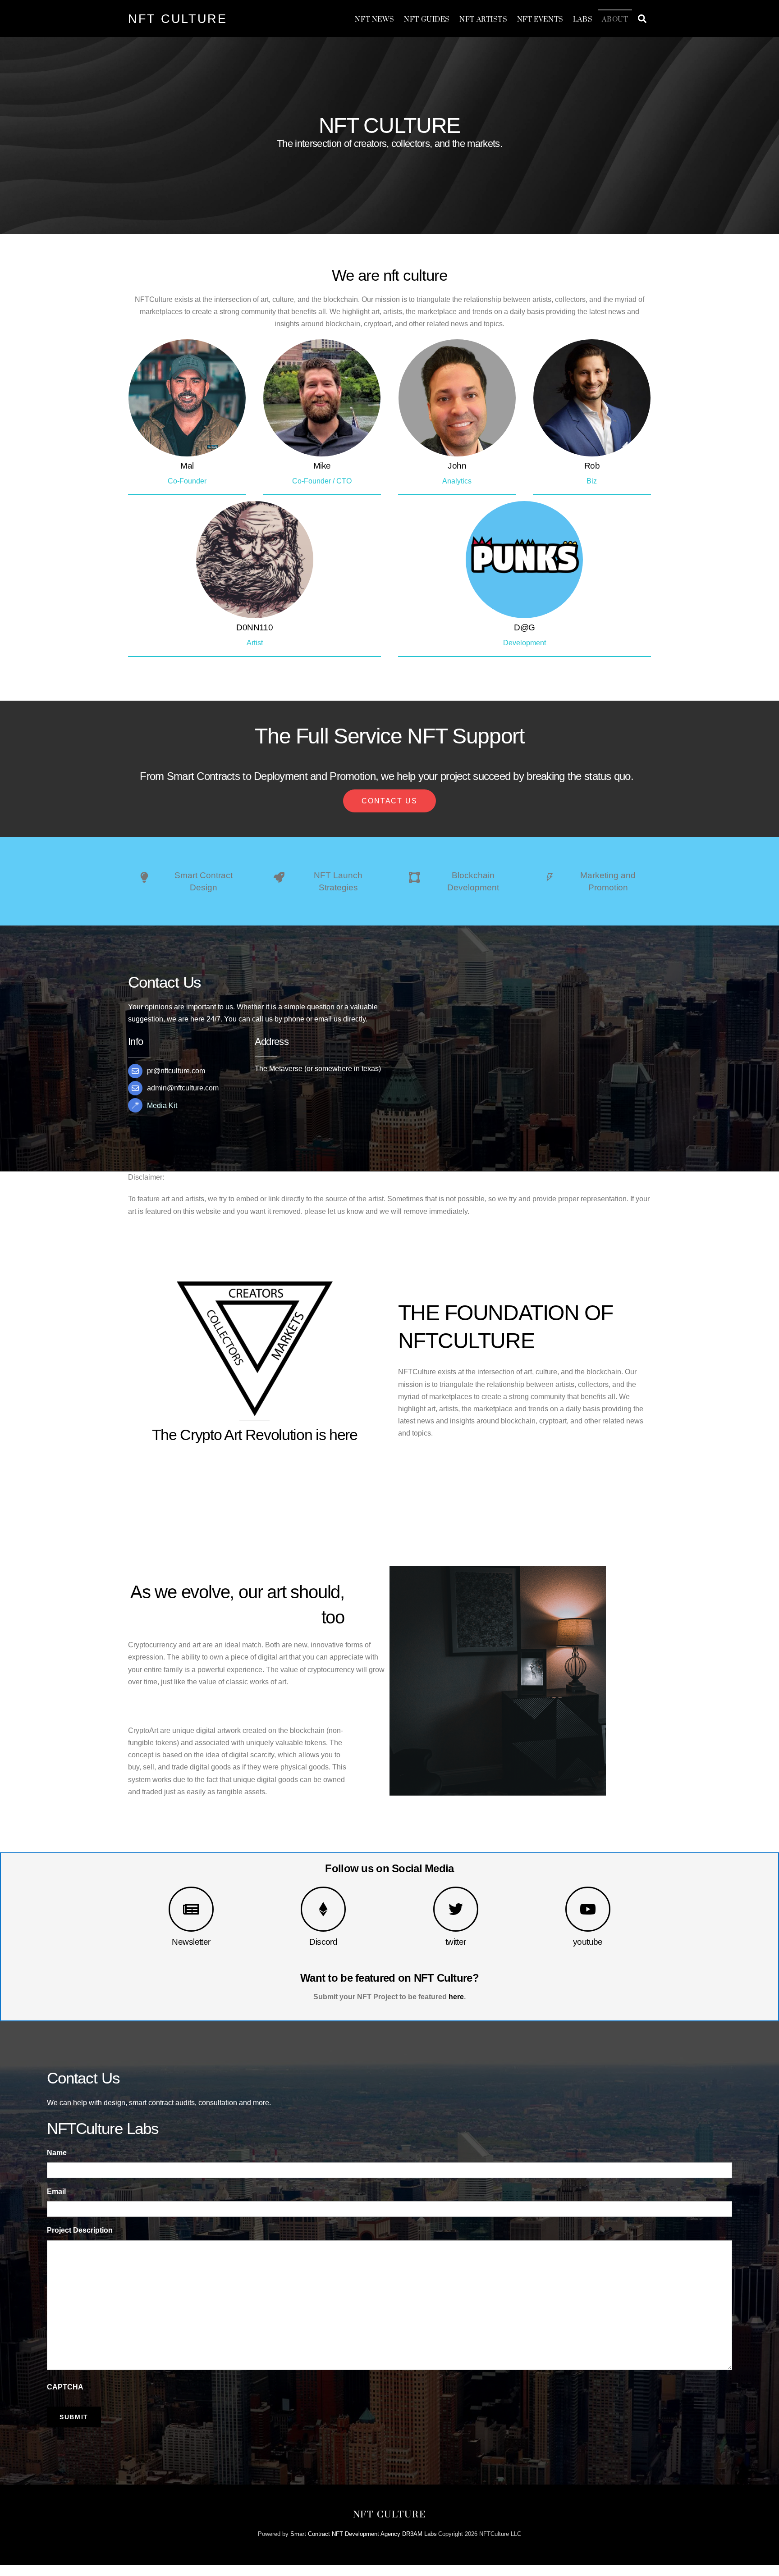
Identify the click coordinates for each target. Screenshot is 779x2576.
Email (56, 2191)
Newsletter (191, 1942)
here (456, 1997)
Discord (323, 1942)
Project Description (80, 2230)
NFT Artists (483, 20)
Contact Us (389, 801)
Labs (583, 20)
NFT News (375, 20)
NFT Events (540, 20)
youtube (588, 1942)
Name (57, 2153)
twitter (456, 1942)
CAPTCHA (65, 2387)
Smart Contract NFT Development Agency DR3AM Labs (364, 2534)
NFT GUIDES (427, 20)
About (615, 20)
